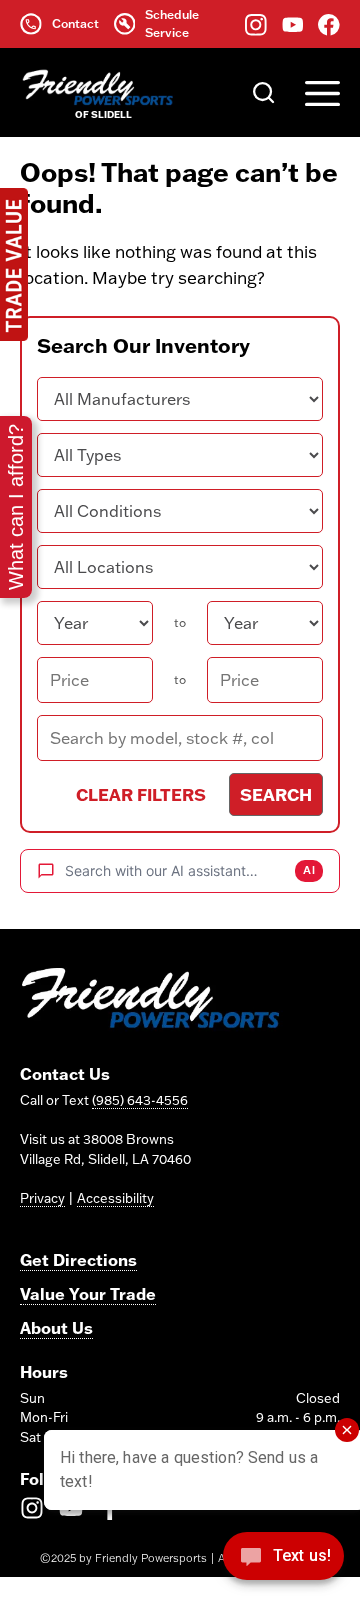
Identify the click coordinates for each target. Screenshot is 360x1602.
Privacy (42, 1198)
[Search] (264, 92)
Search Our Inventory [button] (143, 345)
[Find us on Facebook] (329, 24)
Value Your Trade (88, 1293)
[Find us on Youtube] (293, 24)
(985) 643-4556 (140, 1100)
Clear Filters (141, 794)
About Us (56, 1327)
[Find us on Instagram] (256, 24)
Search (276, 794)
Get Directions (78, 1259)
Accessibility (115, 1198)
